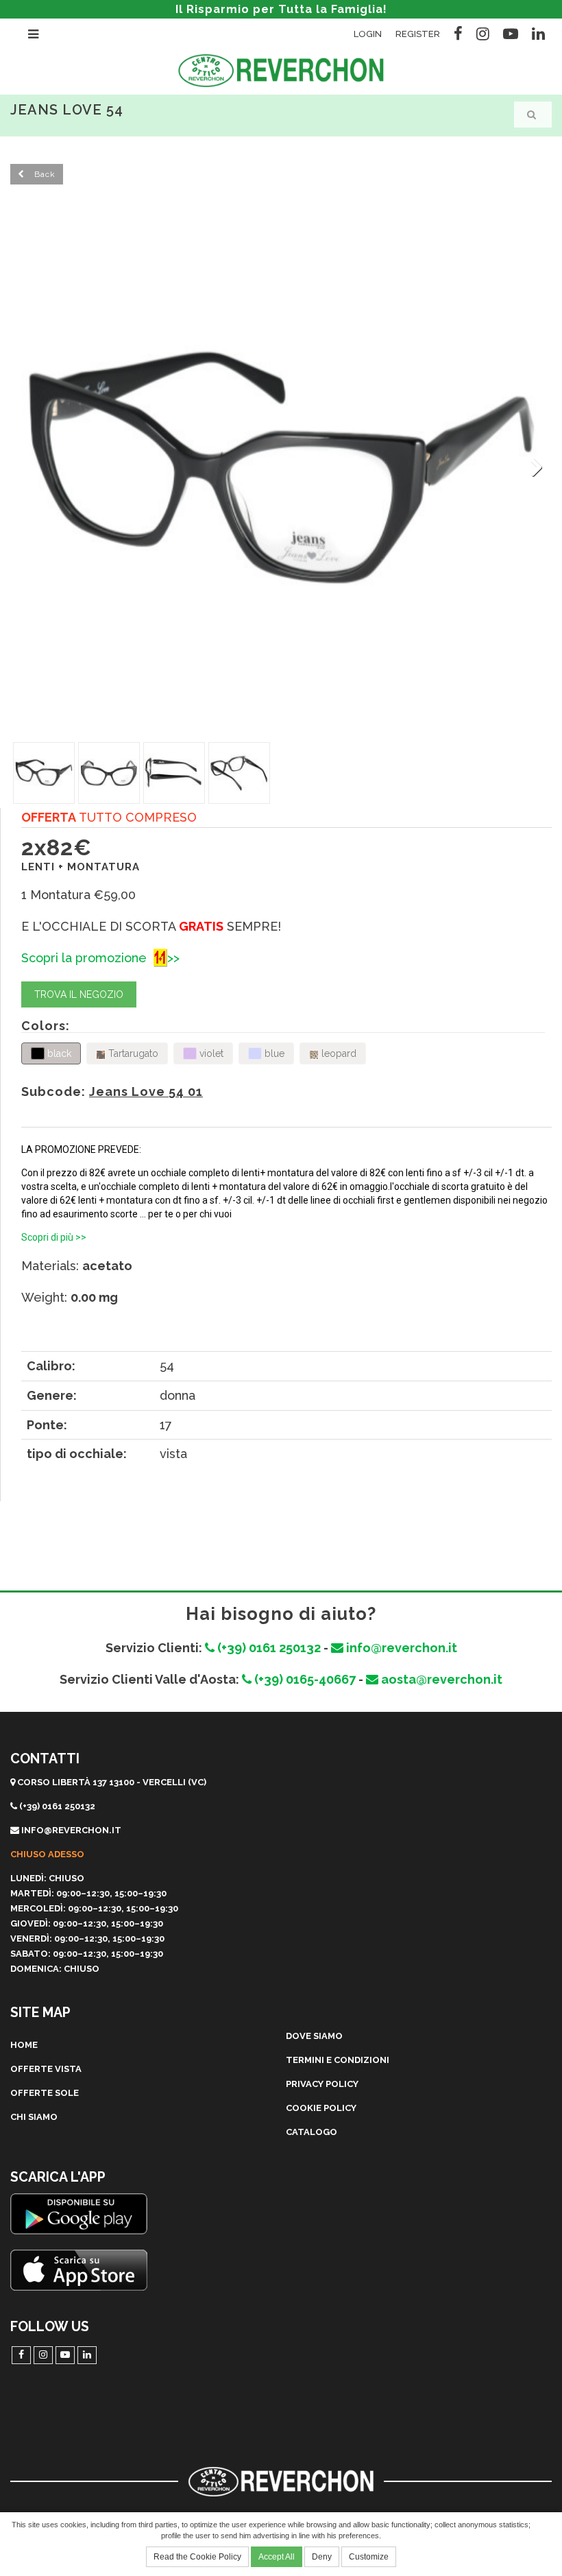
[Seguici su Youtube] (511, 32)
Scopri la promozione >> (100, 958)
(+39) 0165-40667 (304, 1679)
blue (273, 1053)
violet (210, 1053)
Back (44, 174)
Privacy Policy (322, 2084)
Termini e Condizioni (338, 2060)
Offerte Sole (45, 2093)
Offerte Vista (46, 2069)
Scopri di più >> (54, 1237)
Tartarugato (132, 1053)
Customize (369, 2557)
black (58, 1053)
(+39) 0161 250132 (268, 1648)
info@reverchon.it (400, 1648)
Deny (322, 2557)
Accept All (277, 2557)
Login (368, 34)
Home (24, 2045)
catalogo (311, 2132)
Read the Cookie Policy (197, 2557)
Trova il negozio (79, 994)
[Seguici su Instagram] (483, 32)
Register (418, 34)
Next (532, 468)
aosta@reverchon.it (440, 1679)
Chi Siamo (34, 2117)
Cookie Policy (321, 2108)
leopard (338, 1053)
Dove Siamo (314, 2036)
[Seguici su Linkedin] (538, 32)
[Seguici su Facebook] (458, 32)
